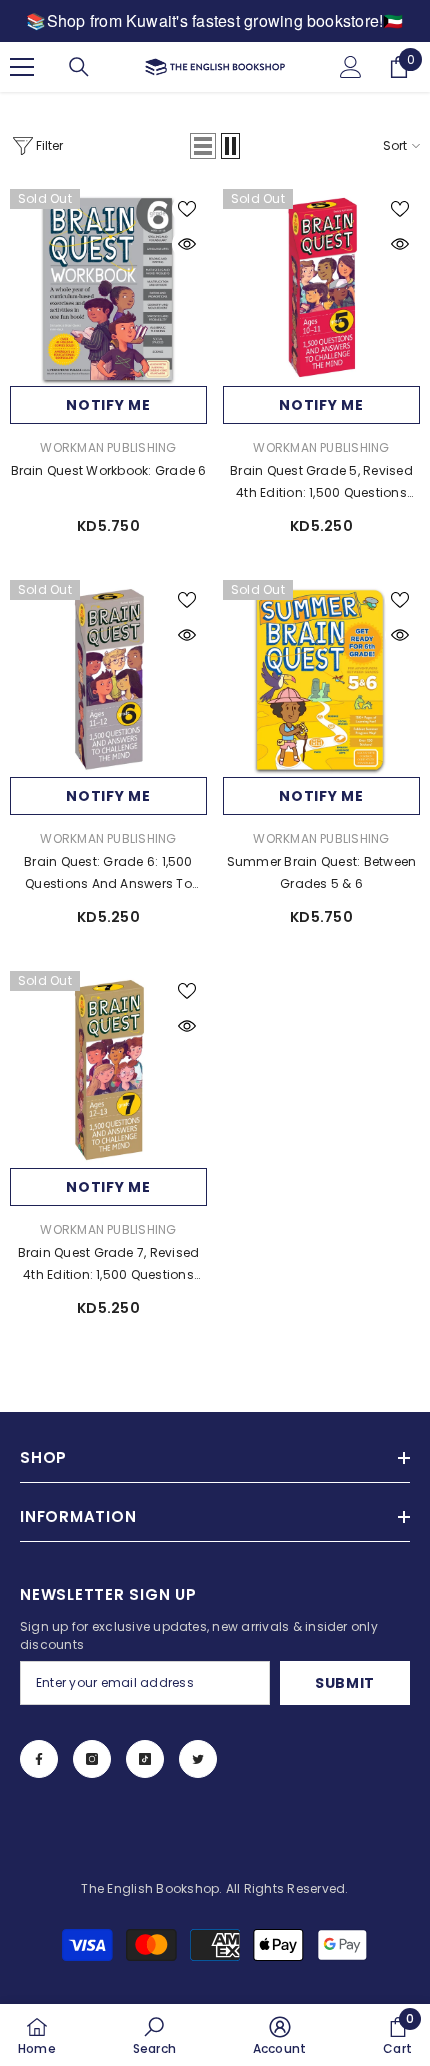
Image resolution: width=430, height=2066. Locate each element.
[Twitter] (198, 1759)
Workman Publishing (108, 447)
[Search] (79, 67)
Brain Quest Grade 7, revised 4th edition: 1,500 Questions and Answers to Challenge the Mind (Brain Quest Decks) (109, 1265)
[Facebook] (39, 1759)
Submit (345, 1683)
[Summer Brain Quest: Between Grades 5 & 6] (321, 678)
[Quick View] (187, 244)
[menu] (22, 67)
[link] (154, 2035)
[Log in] (351, 67)
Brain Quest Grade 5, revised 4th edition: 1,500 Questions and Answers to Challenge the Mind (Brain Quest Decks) (322, 483)
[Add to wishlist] (187, 209)
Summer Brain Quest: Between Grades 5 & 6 (321, 872)
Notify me (108, 405)
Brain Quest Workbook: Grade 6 (109, 470)
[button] (203, 146)
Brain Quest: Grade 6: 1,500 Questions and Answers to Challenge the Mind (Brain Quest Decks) (108, 874)
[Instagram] (92, 1759)
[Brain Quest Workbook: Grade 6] (108, 287)
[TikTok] (145, 1759)
